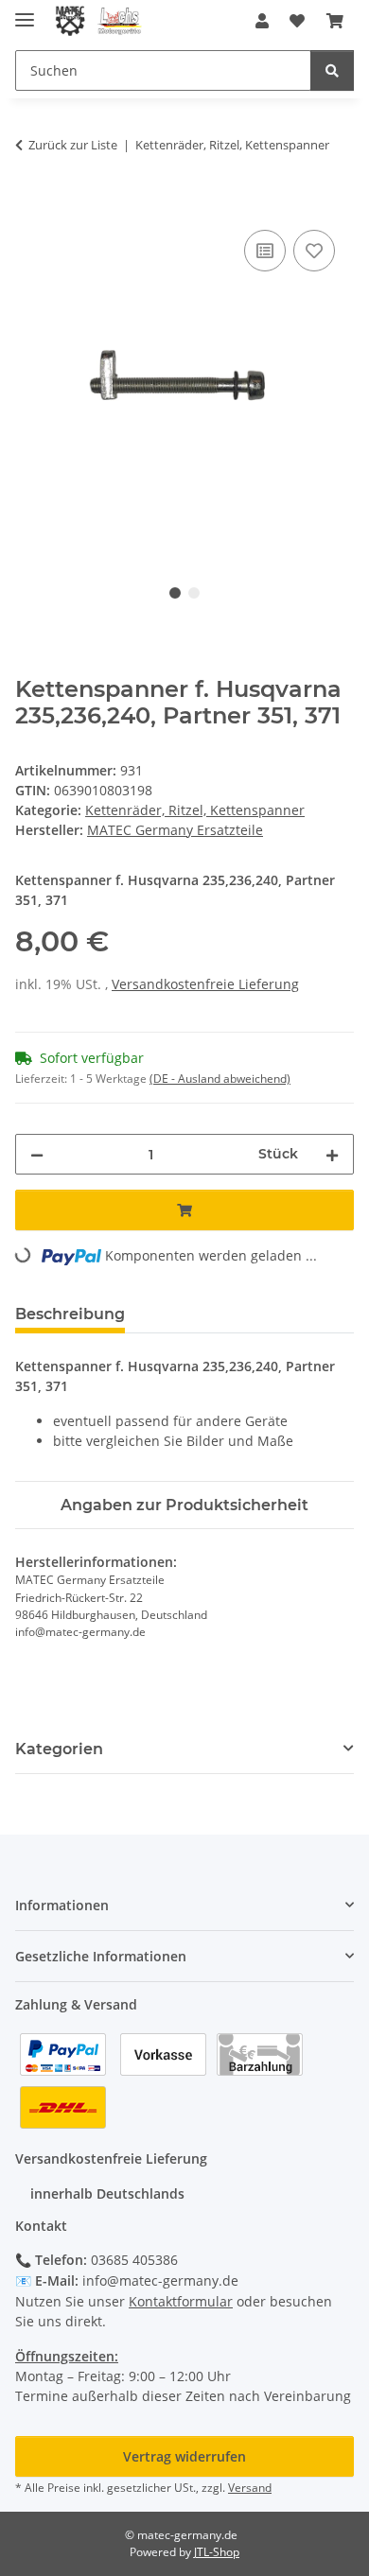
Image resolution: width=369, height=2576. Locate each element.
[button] (262, 21)
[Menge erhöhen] (332, 1154)
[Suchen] (332, 70)
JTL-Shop (217, 2552)
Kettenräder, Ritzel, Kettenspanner (195, 810)
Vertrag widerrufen (184, 2456)
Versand (250, 2488)
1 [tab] (175, 593)
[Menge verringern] (37, 1154)
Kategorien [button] (59, 1749)
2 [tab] (194, 593)
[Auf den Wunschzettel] (314, 251)
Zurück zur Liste (73, 145)
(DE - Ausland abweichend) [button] (220, 1079)
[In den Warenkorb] (30, 204)
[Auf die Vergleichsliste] (265, 251)
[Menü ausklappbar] (25, 12)
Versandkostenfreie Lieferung (205, 984)
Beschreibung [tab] (70, 1314)
